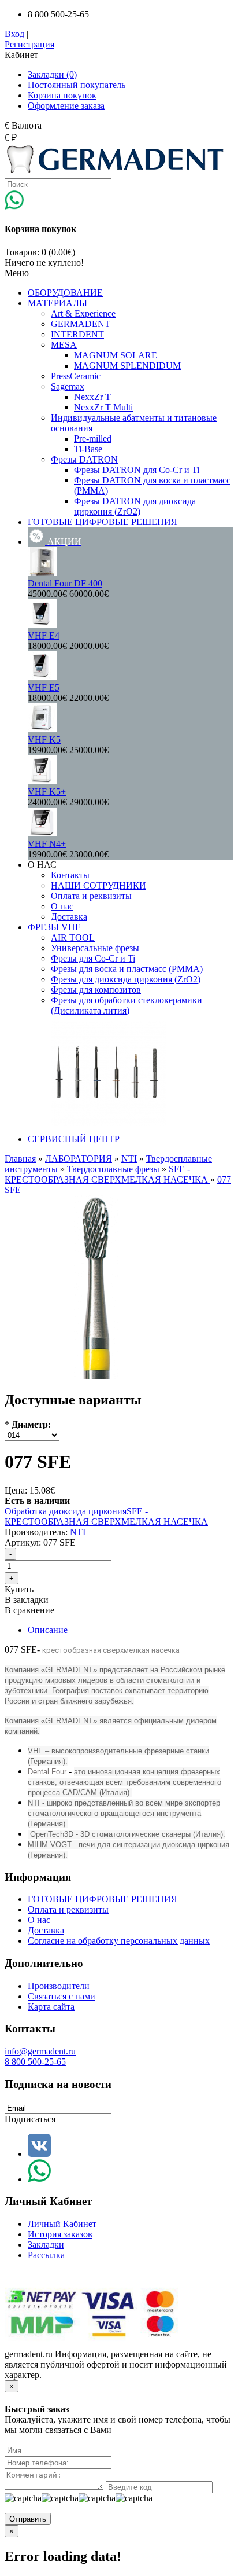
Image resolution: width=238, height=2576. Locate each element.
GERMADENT (81, 324)
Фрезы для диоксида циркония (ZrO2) (126, 979)
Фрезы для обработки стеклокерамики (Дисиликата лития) (127, 1005)
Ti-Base (88, 449)
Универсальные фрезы (95, 948)
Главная (20, 1159)
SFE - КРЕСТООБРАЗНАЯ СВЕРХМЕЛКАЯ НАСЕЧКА (107, 1174)
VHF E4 (44, 635)
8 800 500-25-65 (35, 2062)
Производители (59, 1986)
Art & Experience (83, 313)
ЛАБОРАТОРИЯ (79, 1159)
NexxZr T (92, 397)
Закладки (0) (52, 74)
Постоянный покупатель (77, 85)
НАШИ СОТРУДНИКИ (98, 885)
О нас (62, 906)
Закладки (46, 2245)
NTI (129, 1159)
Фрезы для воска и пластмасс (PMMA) (127, 969)
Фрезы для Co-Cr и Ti (93, 958)
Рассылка (46, 2255)
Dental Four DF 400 (65, 583)
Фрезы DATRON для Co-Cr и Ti (137, 470)
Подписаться (30, 2119)
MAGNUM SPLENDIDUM (127, 366)
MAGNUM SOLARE (116, 355)
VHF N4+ (47, 844)
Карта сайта (51, 2007)
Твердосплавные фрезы (113, 1169)
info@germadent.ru (40, 2051)
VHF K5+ (47, 792)
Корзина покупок (62, 95)
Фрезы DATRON (84, 459)
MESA (64, 345)
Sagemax (68, 386)
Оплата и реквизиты (91, 896)
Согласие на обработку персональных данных (119, 1941)
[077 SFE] (96, 1376)
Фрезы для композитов (96, 990)
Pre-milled (93, 438)
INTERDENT (77, 334)
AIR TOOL (73, 937)
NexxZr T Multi (103, 407)
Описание (48, 1630)
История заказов (60, 2234)
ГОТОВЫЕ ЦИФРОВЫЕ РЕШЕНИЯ (103, 1899)
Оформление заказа (66, 106)
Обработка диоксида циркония (66, 1511)
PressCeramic (76, 376)
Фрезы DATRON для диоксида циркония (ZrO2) (135, 506)
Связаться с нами (62, 1996)
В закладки (27, 1600)
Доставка (69, 917)
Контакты (70, 875)
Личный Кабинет (62, 2224)
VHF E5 (44, 687)
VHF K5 (44, 740)
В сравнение (29, 1610)
